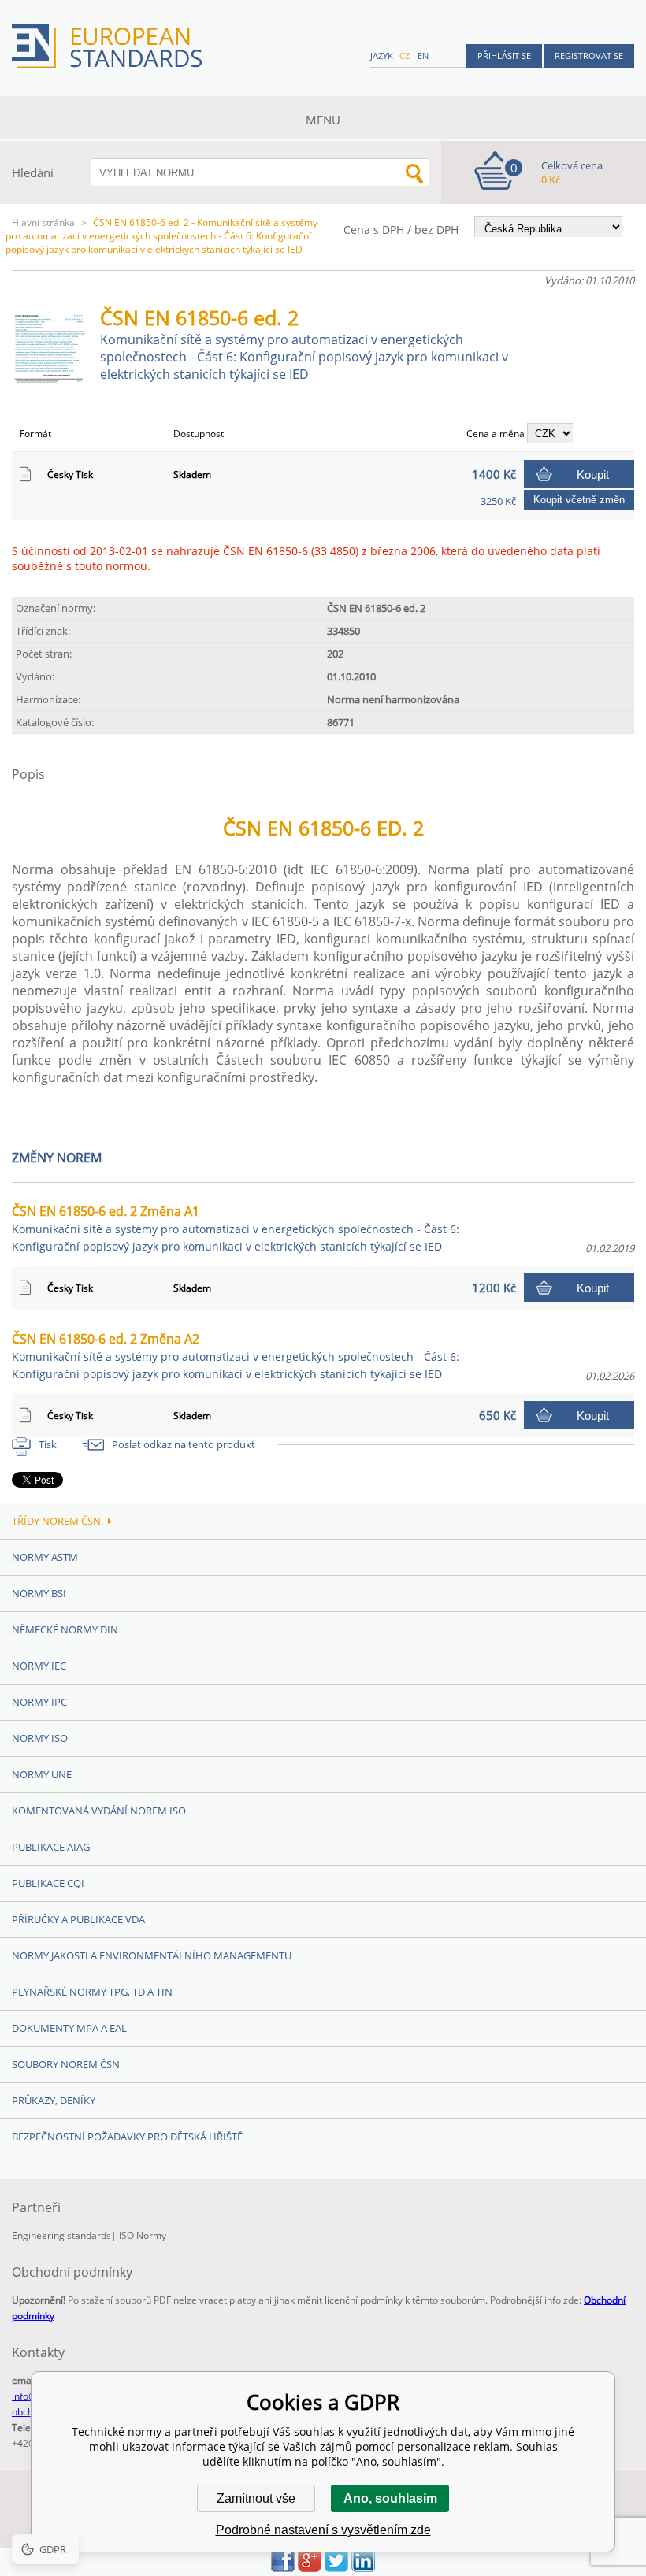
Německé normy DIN (65, 1629)
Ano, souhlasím (390, 2498)
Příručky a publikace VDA (78, 1919)
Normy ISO (40, 1738)
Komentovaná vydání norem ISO (99, 1811)
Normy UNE (42, 1774)
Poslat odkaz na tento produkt (184, 1444)
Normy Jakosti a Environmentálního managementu (152, 1955)
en (423, 56)
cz (405, 56)
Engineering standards (61, 2235)
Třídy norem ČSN (56, 1521)
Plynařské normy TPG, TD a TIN (92, 1992)
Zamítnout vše (256, 2498)
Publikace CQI (48, 1883)
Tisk (48, 1444)
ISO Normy (143, 2235)
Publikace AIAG (51, 1847)
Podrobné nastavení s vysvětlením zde (323, 2530)
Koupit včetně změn (579, 500)
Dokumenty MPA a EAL (69, 2028)
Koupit (593, 474)
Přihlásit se (504, 56)
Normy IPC (39, 1702)
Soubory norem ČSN (66, 2064)
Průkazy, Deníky (54, 2100)
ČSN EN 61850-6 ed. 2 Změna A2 (236, 1356)
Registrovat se (589, 56)
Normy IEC (39, 1666)
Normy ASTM (45, 1557)
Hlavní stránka (43, 222)
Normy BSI (39, 1593)
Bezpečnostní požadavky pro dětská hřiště (127, 2137)
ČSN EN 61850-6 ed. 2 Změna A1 (236, 1228)
